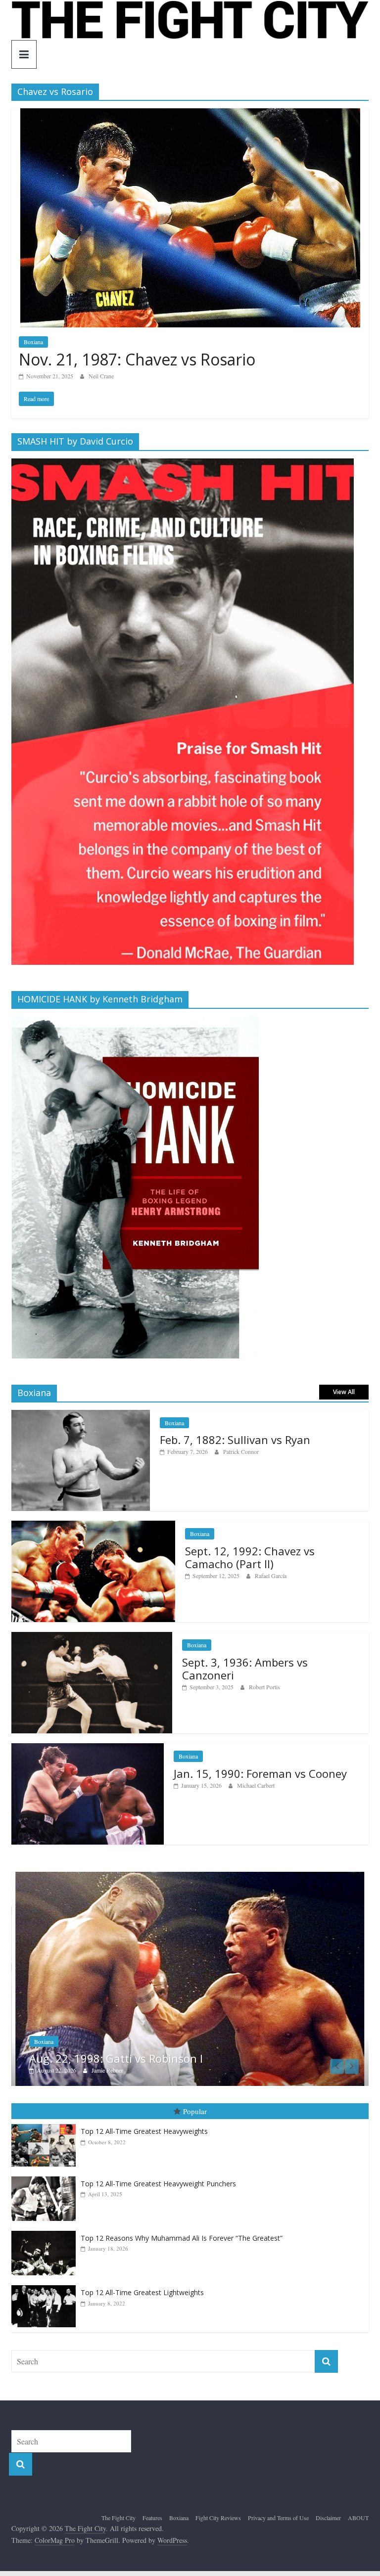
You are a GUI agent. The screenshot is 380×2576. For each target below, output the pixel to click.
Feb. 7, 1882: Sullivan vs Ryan (235, 1440)
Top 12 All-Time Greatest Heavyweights (144, 2120)
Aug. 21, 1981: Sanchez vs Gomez (164, 2047)
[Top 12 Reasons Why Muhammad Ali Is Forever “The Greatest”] (46, 2220)
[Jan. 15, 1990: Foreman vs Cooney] (88, 1748)
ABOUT (358, 2507)
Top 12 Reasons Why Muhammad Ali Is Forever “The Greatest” (182, 2227)
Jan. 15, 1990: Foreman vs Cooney (260, 1773)
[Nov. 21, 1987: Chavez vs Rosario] (190, 114)
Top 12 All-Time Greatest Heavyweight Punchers (158, 2173)
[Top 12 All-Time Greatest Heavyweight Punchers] (46, 2166)
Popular (195, 2100)
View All (344, 1392)
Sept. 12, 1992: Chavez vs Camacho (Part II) (250, 1557)
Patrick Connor (241, 1451)
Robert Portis (264, 1687)
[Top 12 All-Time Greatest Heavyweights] (46, 2113)
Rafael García (271, 1576)
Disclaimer (328, 2507)
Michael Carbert (256, 1785)
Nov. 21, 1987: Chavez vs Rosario (137, 359)
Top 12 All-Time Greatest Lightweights (142, 2282)
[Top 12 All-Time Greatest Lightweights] (46, 2275)
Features (152, 2507)
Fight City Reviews (218, 2507)
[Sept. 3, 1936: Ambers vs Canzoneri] (92, 1637)
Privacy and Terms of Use (278, 2507)
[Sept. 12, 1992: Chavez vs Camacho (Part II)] (93, 1526)
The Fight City (119, 2507)
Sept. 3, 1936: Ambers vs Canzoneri (245, 1669)
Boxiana (33, 342)
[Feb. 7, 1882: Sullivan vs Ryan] (81, 1415)
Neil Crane (101, 376)
